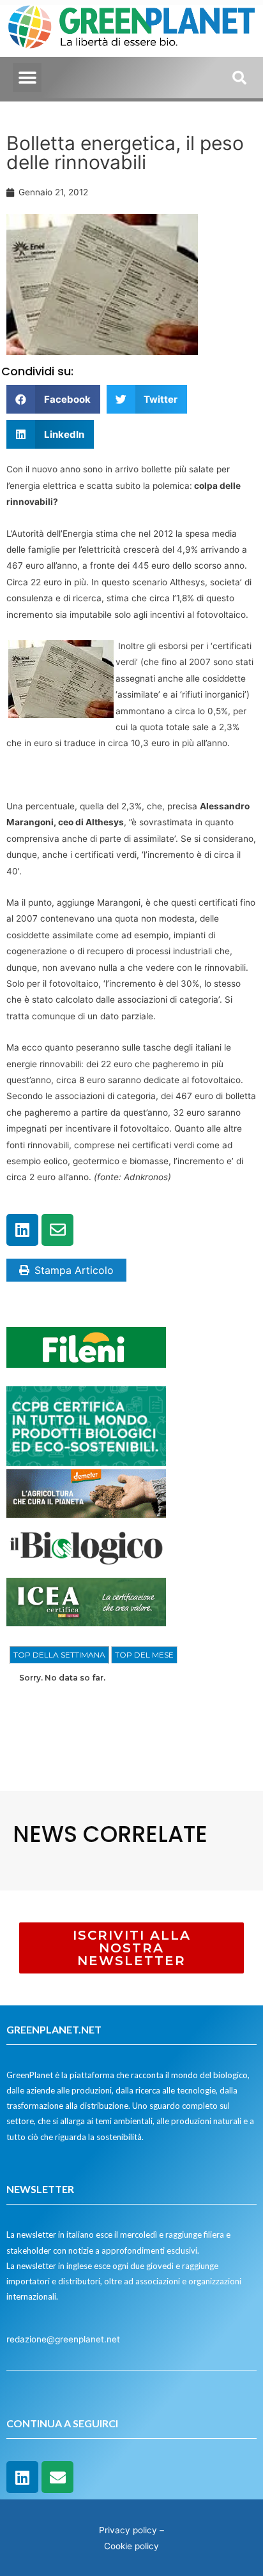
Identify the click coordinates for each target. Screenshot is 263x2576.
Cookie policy (131, 2546)
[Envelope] (57, 1230)
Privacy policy (128, 2530)
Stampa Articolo (74, 1270)
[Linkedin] (22, 1230)
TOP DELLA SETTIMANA (59, 1655)
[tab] (59, 1655)
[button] (27, 78)
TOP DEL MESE (144, 1655)
